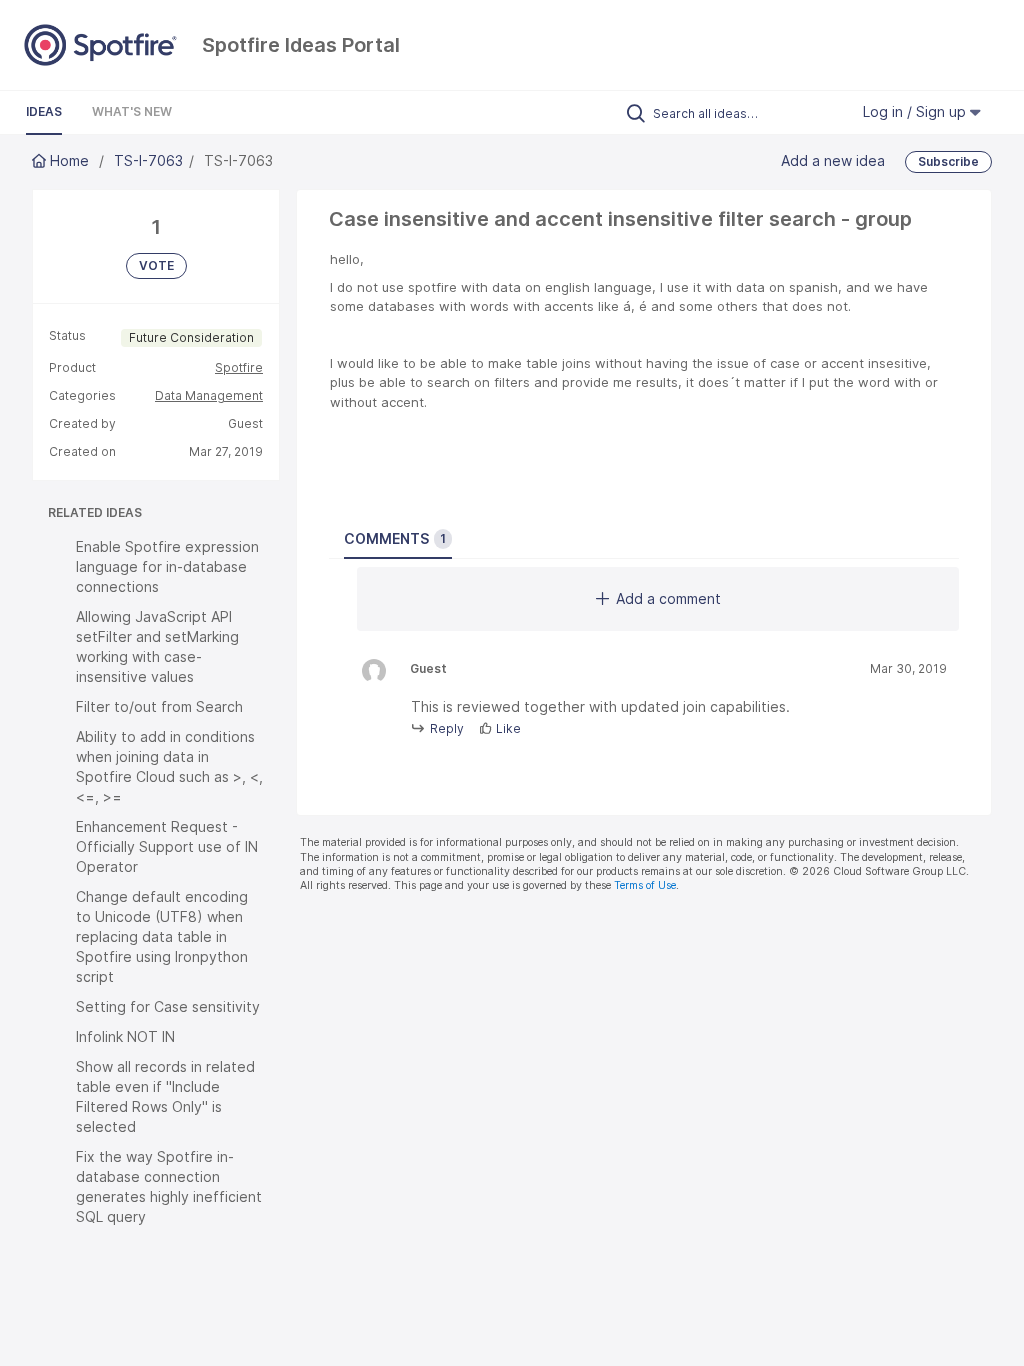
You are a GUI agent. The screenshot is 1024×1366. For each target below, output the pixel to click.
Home (69, 160)
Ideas (44, 111)
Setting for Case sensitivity (168, 1006)
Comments (395, 538)
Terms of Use (645, 885)
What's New (132, 111)
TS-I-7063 (148, 160)
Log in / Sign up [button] (916, 111)
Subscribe (948, 161)
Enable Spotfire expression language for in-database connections (167, 566)
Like (508, 728)
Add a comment (668, 598)
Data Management (209, 395)
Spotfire (239, 367)
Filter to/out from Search (159, 706)
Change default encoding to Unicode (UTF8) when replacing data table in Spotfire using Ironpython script (162, 936)
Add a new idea (833, 160)
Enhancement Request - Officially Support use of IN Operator (167, 846)
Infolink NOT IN (125, 1036)
